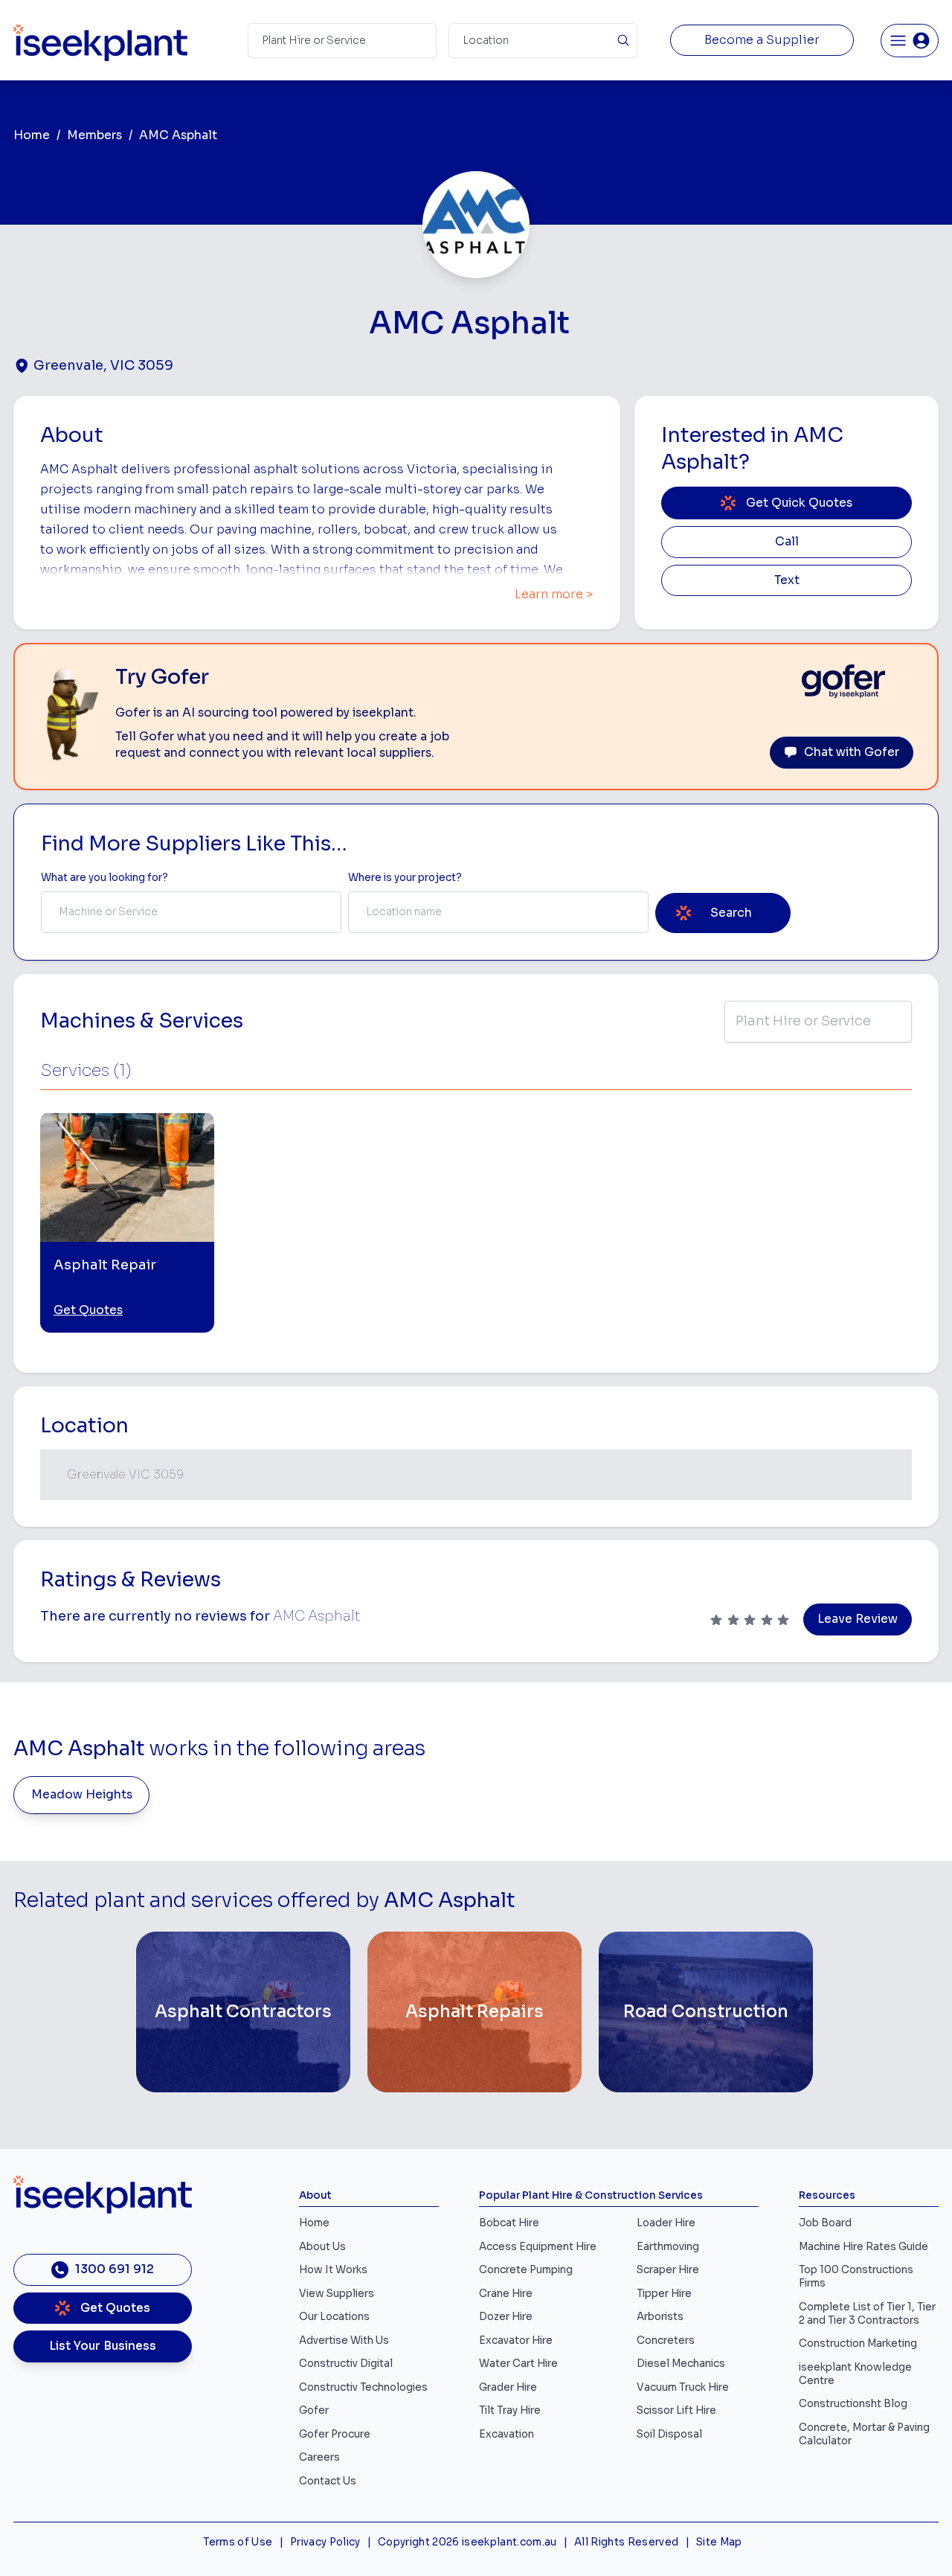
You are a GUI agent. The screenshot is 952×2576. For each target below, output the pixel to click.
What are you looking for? (104, 878)
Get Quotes (88, 1310)
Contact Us (328, 2481)
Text (787, 580)
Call (787, 542)
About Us (322, 2247)
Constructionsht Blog (853, 2404)
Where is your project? (405, 878)
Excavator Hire (516, 2340)
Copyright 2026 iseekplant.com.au (467, 2542)
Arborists (660, 2317)
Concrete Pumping (526, 2270)
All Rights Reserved (626, 2542)
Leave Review (858, 1619)
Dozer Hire (506, 2317)
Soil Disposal (669, 2434)
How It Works (333, 2270)
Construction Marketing (858, 2343)
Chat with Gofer (852, 752)
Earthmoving (668, 2247)
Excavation (506, 2434)
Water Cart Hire (518, 2364)
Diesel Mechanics (681, 2364)
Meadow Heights (82, 1795)
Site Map (719, 2542)
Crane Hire (506, 2294)
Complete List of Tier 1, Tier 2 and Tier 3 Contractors (867, 2314)
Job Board (825, 2223)
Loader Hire (666, 2223)
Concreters (666, 2340)
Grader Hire (508, 2387)
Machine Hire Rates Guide (863, 2247)
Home (32, 135)
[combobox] (191, 912)
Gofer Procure (335, 2434)
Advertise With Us (344, 2340)
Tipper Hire (664, 2294)
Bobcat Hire (509, 2223)
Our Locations (334, 2317)
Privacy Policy (325, 2542)
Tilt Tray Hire (510, 2410)
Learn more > (554, 595)
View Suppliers (337, 2294)
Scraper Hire (668, 2270)
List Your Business (103, 2346)
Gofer (314, 2410)
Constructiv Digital (346, 2364)
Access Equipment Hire (538, 2247)
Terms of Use (238, 2542)
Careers (319, 2457)
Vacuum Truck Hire (683, 2387)
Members (94, 135)
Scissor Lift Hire (676, 2410)
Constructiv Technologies (363, 2387)
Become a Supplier (762, 40)
